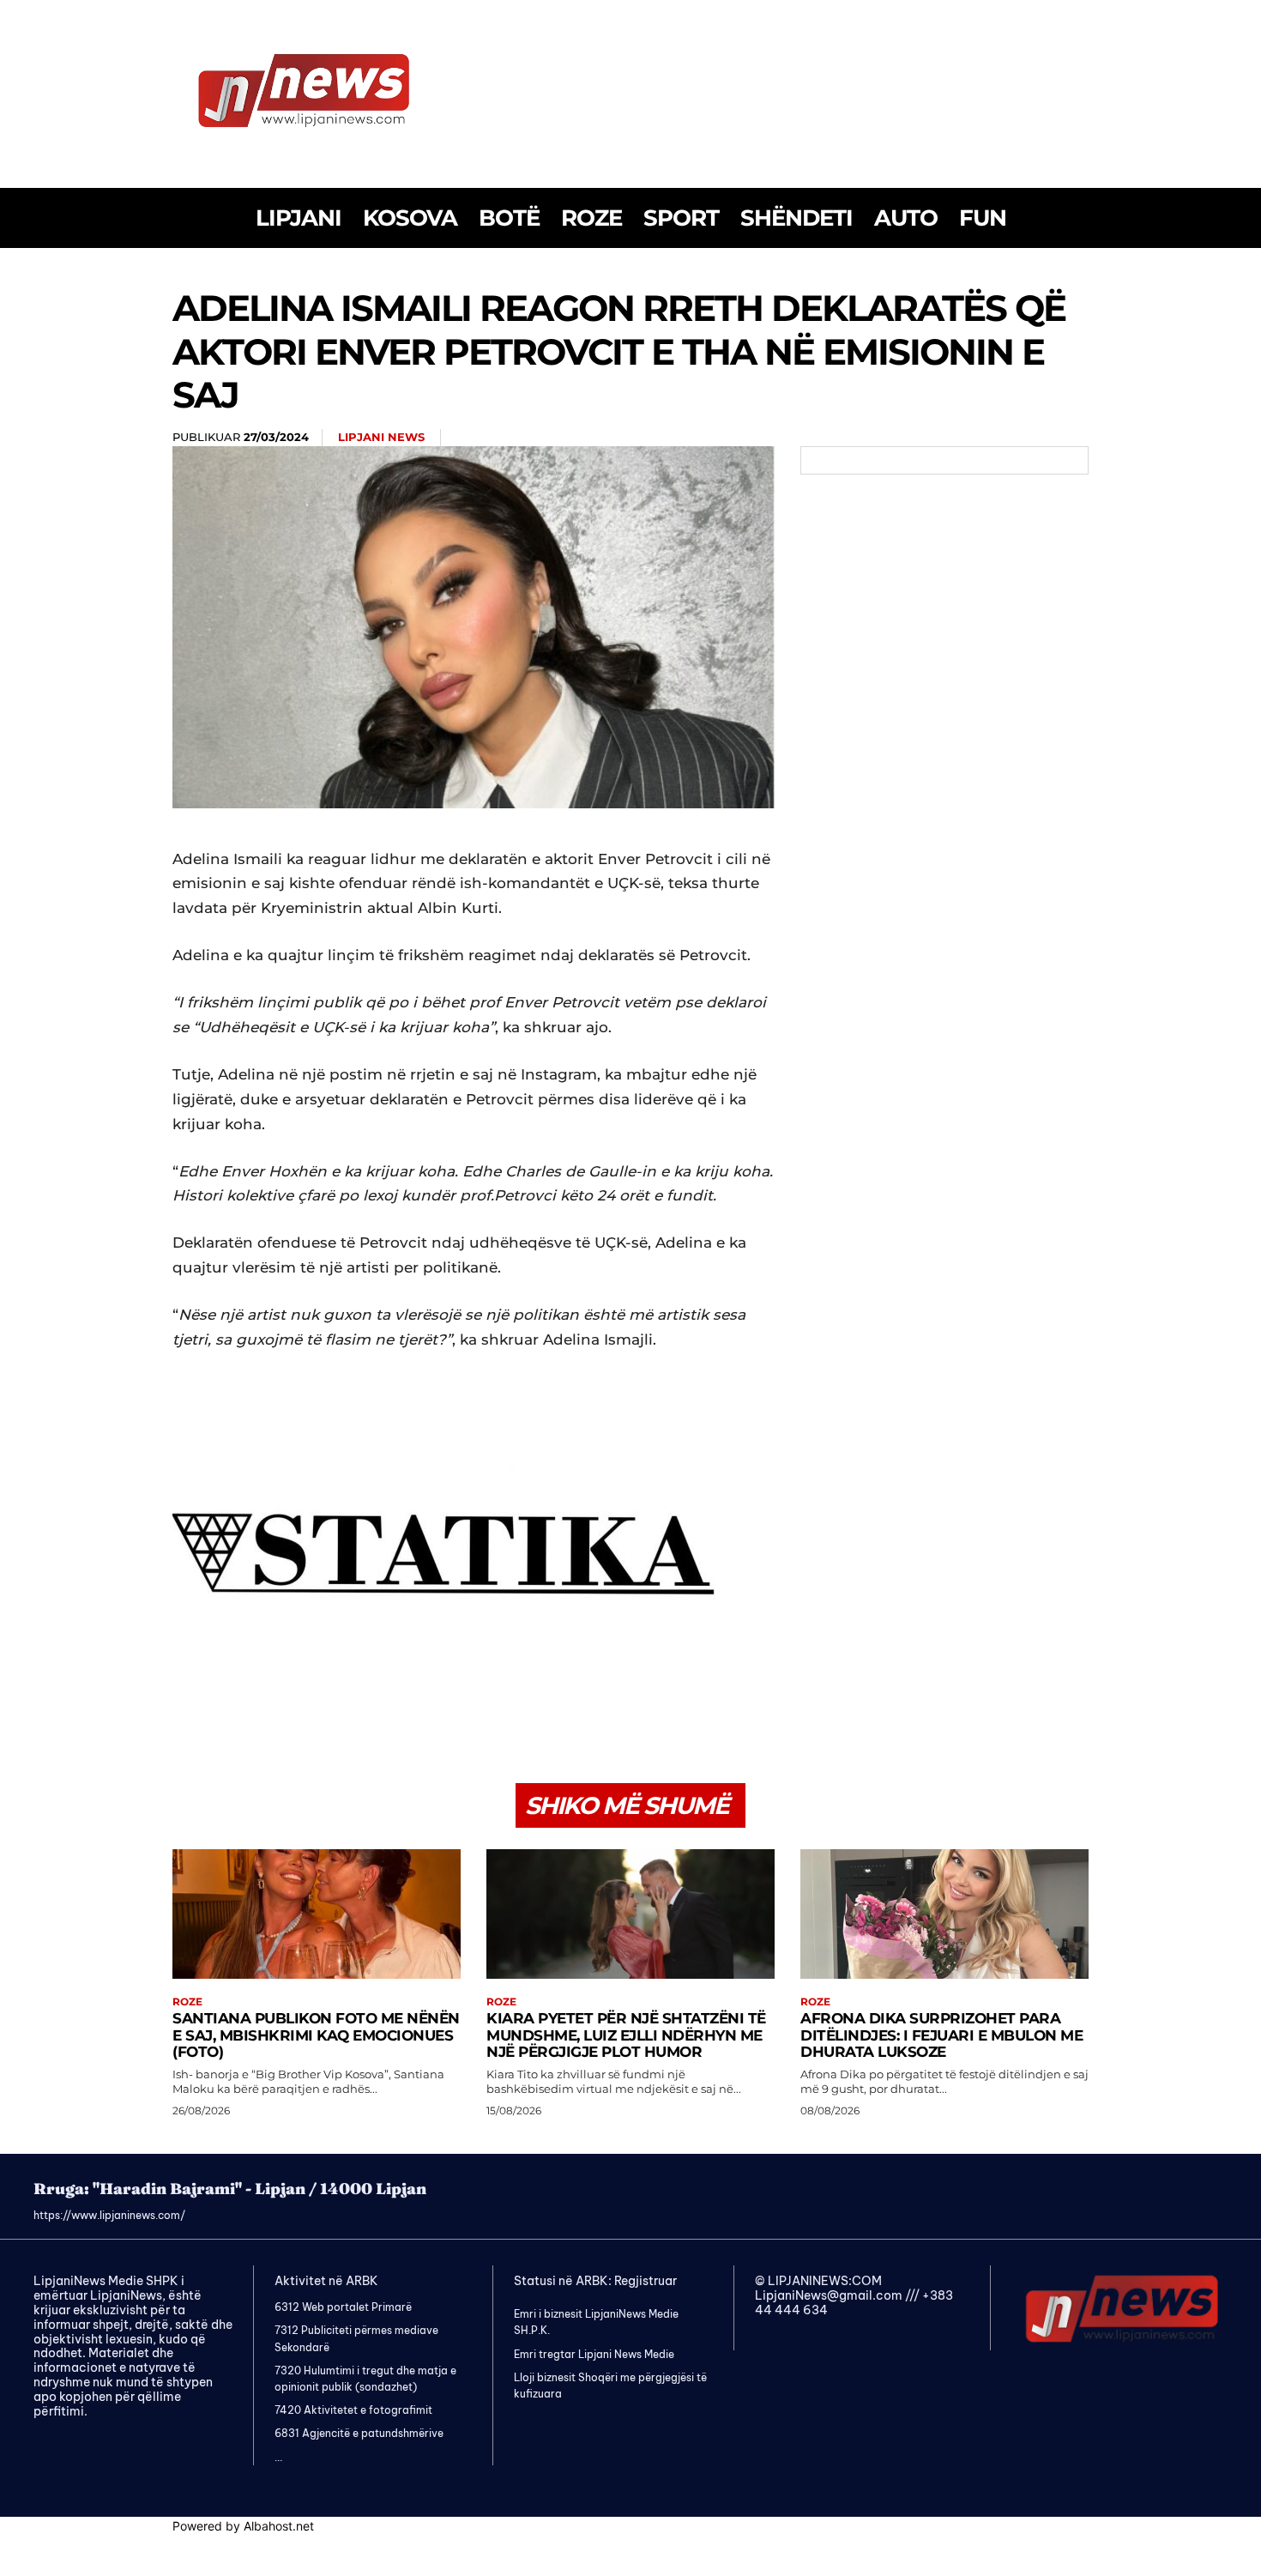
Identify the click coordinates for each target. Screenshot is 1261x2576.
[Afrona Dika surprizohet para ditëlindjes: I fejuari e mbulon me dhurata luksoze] (944, 1914)
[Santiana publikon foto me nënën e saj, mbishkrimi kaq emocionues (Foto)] (317, 1914)
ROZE (187, 2002)
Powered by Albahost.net (243, 2526)
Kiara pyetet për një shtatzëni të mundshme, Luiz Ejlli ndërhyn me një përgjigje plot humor (626, 2035)
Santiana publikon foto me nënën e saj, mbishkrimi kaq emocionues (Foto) (316, 2035)
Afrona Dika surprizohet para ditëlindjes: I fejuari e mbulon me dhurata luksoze (941, 2035)
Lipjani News (381, 437)
